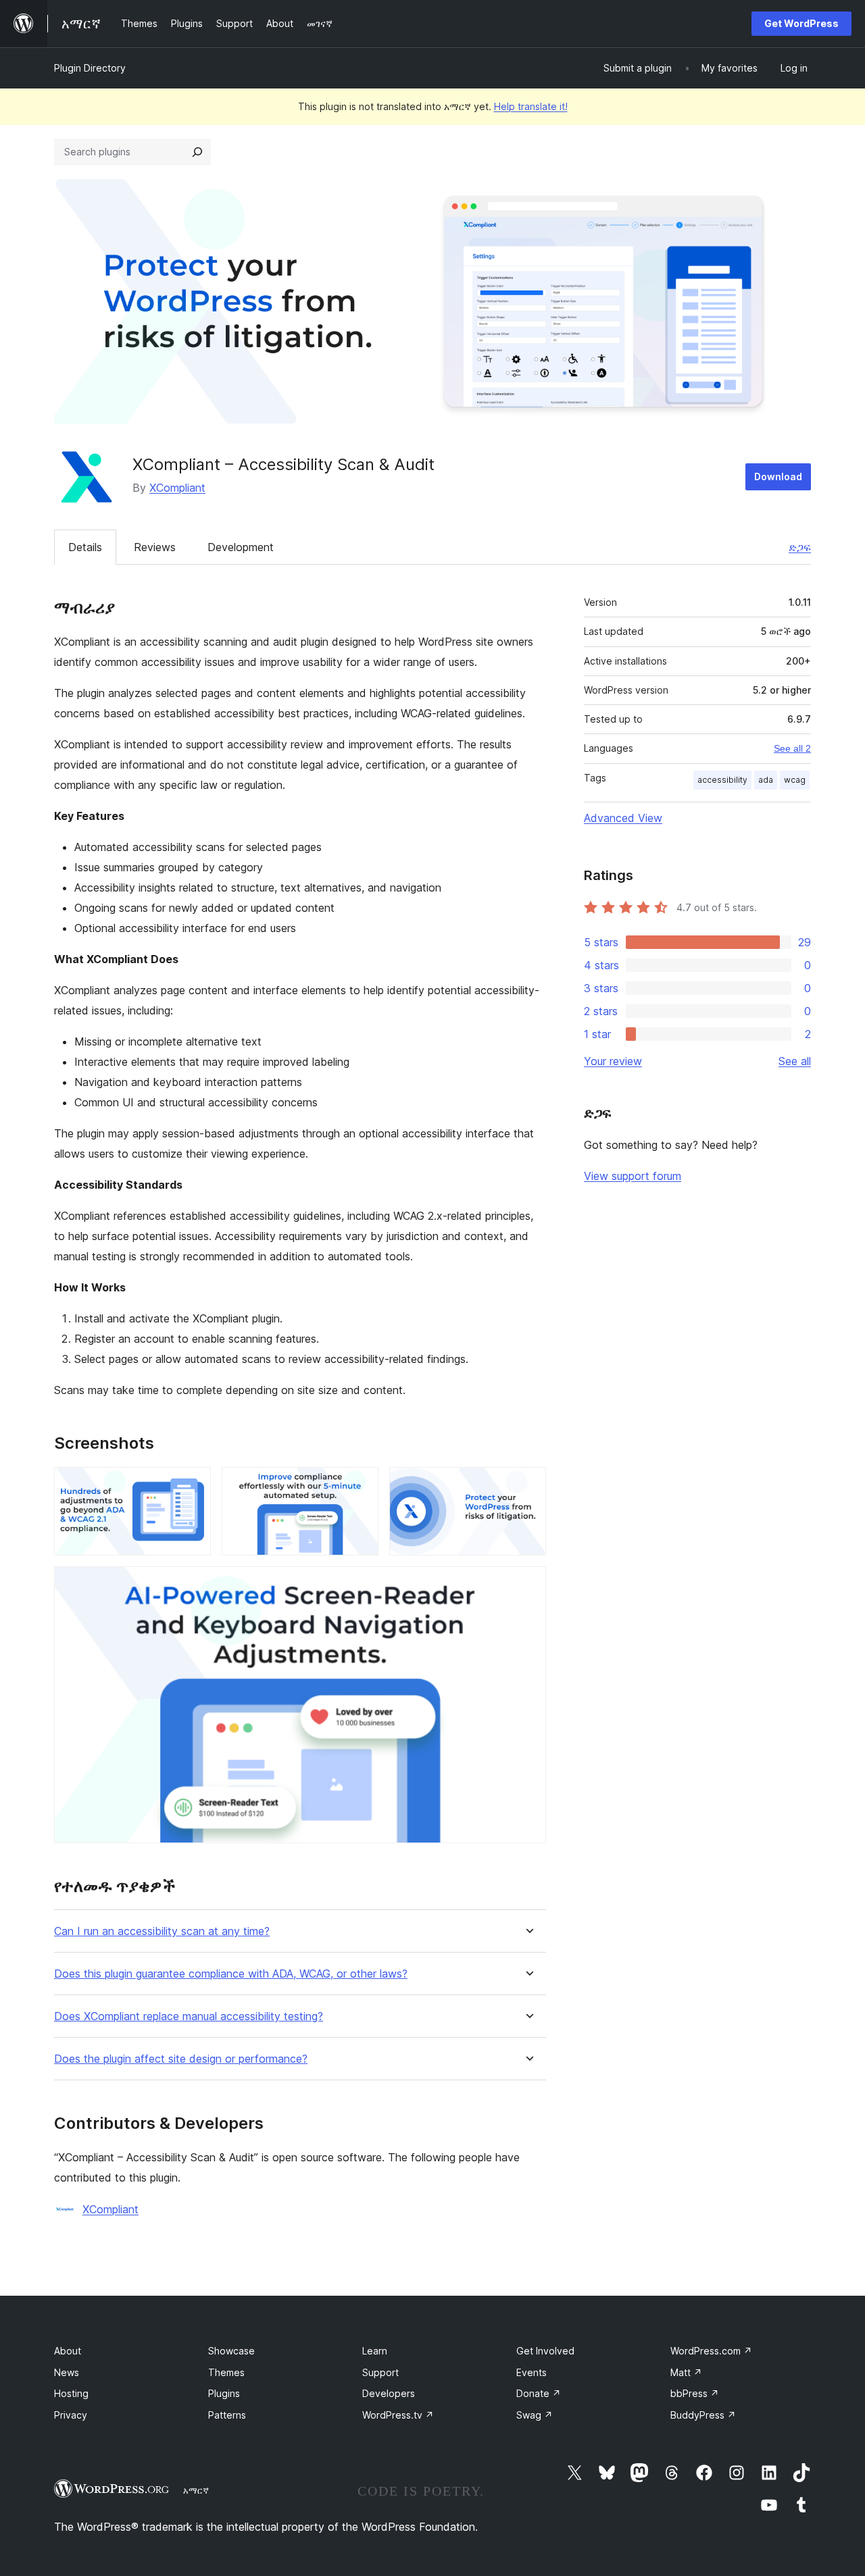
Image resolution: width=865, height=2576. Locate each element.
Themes (226, 2372)
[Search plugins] (197, 152)
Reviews (155, 547)
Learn (375, 2351)
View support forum (633, 1176)
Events (532, 2372)
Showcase (231, 2351)
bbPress (695, 2393)
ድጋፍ (800, 547)
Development (241, 547)
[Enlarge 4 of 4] (528, 1585)
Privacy (71, 2415)
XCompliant (177, 488)
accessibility (722, 780)
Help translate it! (531, 106)
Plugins (224, 2393)
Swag (535, 2415)
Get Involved (545, 2351)
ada (766, 780)
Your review (613, 1061)
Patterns (227, 2415)
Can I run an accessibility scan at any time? (162, 1931)
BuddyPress (703, 2415)
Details (85, 547)
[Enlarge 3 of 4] (528, 1485)
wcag (795, 780)
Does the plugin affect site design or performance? (181, 2059)
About (68, 2351)
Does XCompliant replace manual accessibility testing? (189, 2016)
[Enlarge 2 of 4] (360, 1485)
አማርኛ (196, 2490)
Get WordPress (801, 23)
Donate (539, 2393)
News (67, 2372)
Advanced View (623, 818)
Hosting (71, 2393)
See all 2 (792, 748)
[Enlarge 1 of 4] (193, 1485)
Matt (686, 2372)
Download (778, 476)
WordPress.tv (398, 2415)
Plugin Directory (90, 68)
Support (380, 2372)
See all (795, 1061)
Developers (389, 2393)
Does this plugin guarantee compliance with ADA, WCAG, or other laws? (231, 1974)
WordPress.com (711, 2351)
